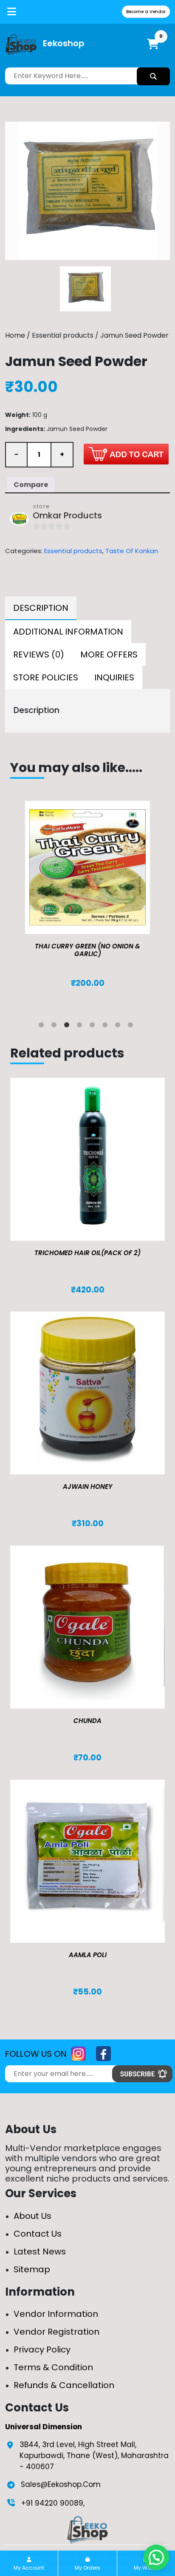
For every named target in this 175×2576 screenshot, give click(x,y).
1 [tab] (43, 1026)
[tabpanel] (87, 903)
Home (15, 335)
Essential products (63, 335)
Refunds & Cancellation (64, 2385)
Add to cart (126, 454)
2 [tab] (56, 1026)
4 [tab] (81, 1026)
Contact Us (38, 2234)
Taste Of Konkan (132, 551)
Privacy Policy (42, 2349)
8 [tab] (132, 1026)
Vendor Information (56, 2314)
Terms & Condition (53, 2367)
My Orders (87, 2568)
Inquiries (114, 677)
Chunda (87, 1721)
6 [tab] (107, 1026)
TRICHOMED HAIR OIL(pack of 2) (87, 1253)
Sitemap (32, 2269)
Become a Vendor (146, 12)
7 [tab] (119, 1026)
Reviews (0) (39, 654)
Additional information (68, 632)
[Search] (153, 76)
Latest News (40, 2252)
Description (41, 608)
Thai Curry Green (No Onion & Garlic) (87, 950)
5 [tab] (94, 1026)
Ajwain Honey (88, 1487)
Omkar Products (67, 516)
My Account (29, 2568)
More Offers (109, 654)
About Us (32, 2216)
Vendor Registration (56, 2332)
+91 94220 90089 (52, 2503)
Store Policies (46, 677)
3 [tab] (68, 1026)
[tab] (41, 608)
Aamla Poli (88, 1955)
